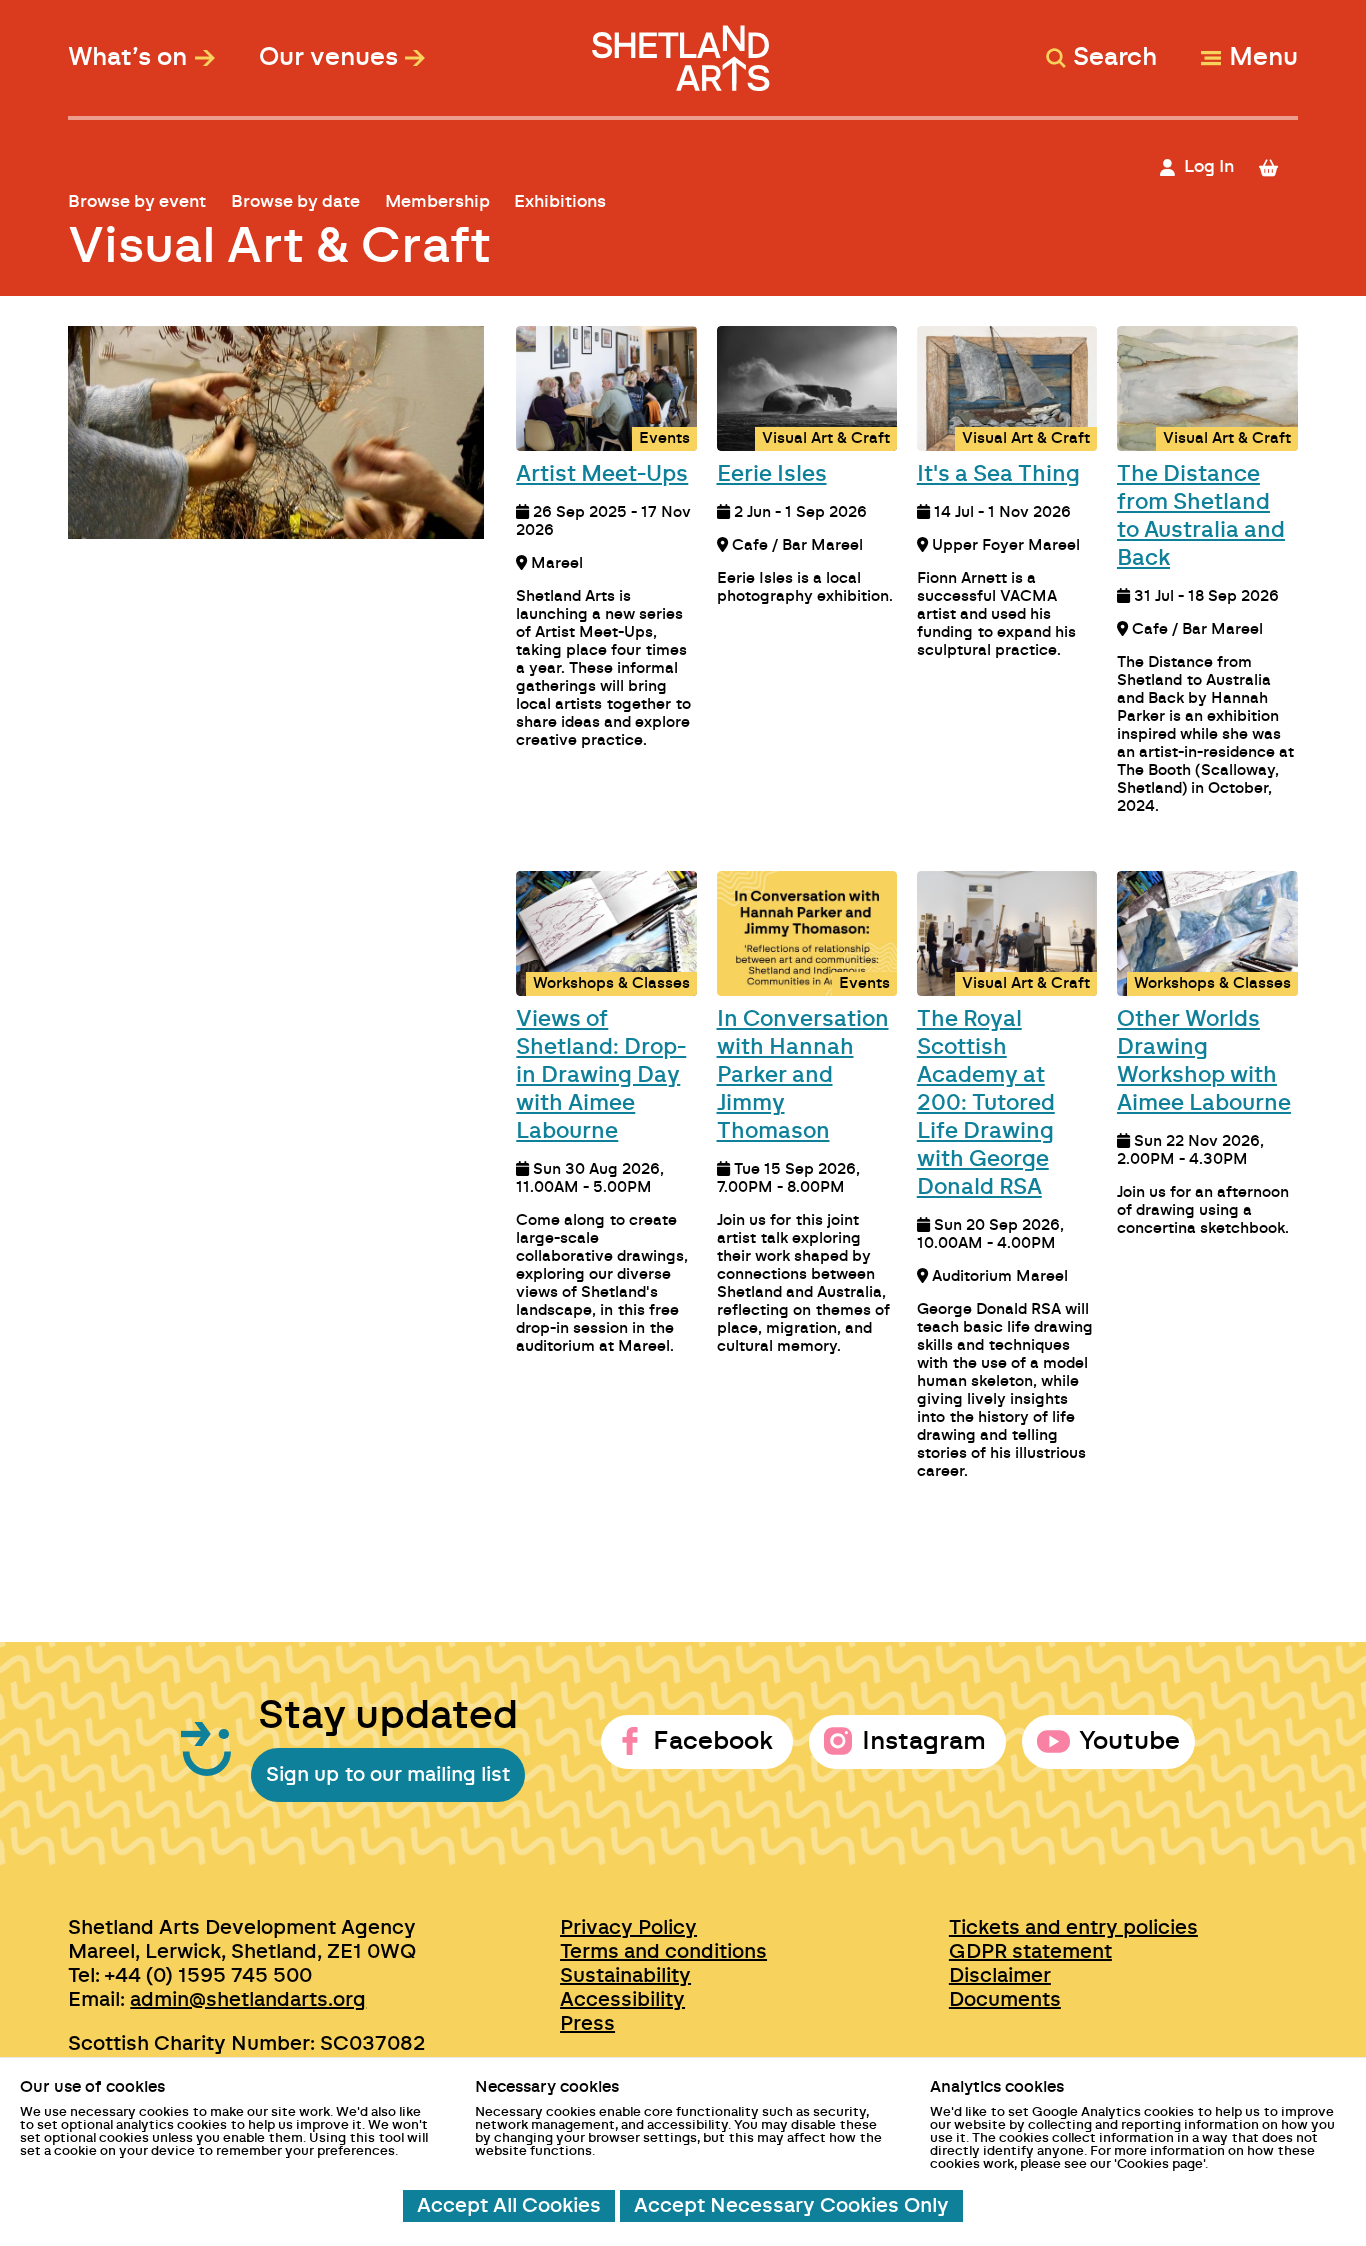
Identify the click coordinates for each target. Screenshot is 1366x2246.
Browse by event (137, 201)
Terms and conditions (663, 1952)
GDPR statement (1030, 1952)
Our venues (328, 58)
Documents (1005, 2000)
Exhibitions (560, 201)
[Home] (682, 48)
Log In (1209, 166)
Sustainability (625, 1976)
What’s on (127, 58)
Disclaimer (1000, 1976)
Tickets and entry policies (1073, 1928)
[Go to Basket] (1276, 167)
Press (587, 2024)
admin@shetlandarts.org (248, 2000)
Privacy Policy (628, 1928)
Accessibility (622, 2000)
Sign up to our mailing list (388, 1775)
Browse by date (295, 201)
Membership (437, 201)
